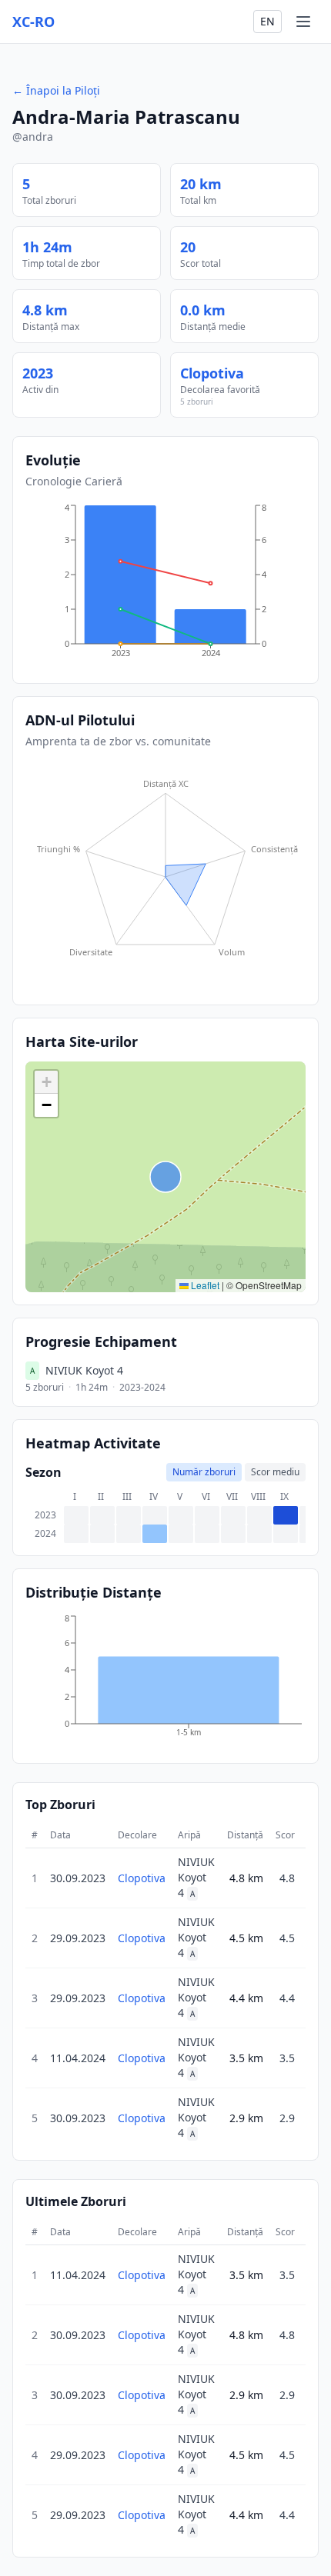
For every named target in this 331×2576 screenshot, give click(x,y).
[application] (165, 586)
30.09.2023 (78, 1878)
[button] (46, 1082)
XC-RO (33, 22)
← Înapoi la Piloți (56, 90)
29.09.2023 (78, 1938)
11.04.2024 (78, 2058)
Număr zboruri (204, 1472)
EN (267, 21)
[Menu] (303, 22)
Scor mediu (275, 1472)
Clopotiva (212, 373)
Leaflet (204, 1285)
